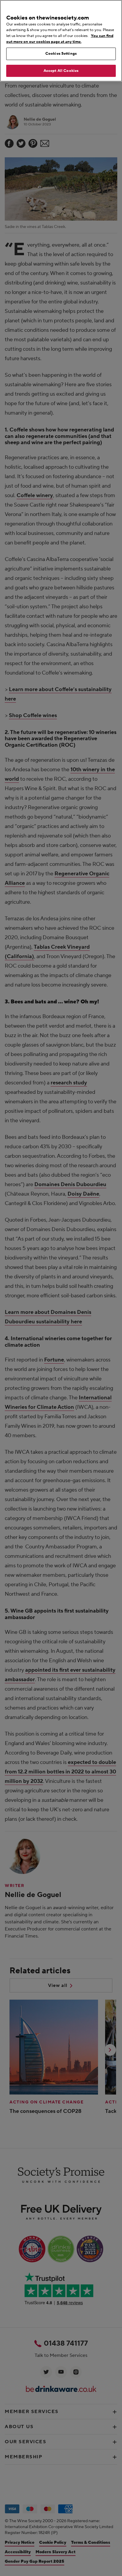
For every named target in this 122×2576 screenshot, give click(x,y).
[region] (61, 41)
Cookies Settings (61, 54)
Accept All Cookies (61, 71)
